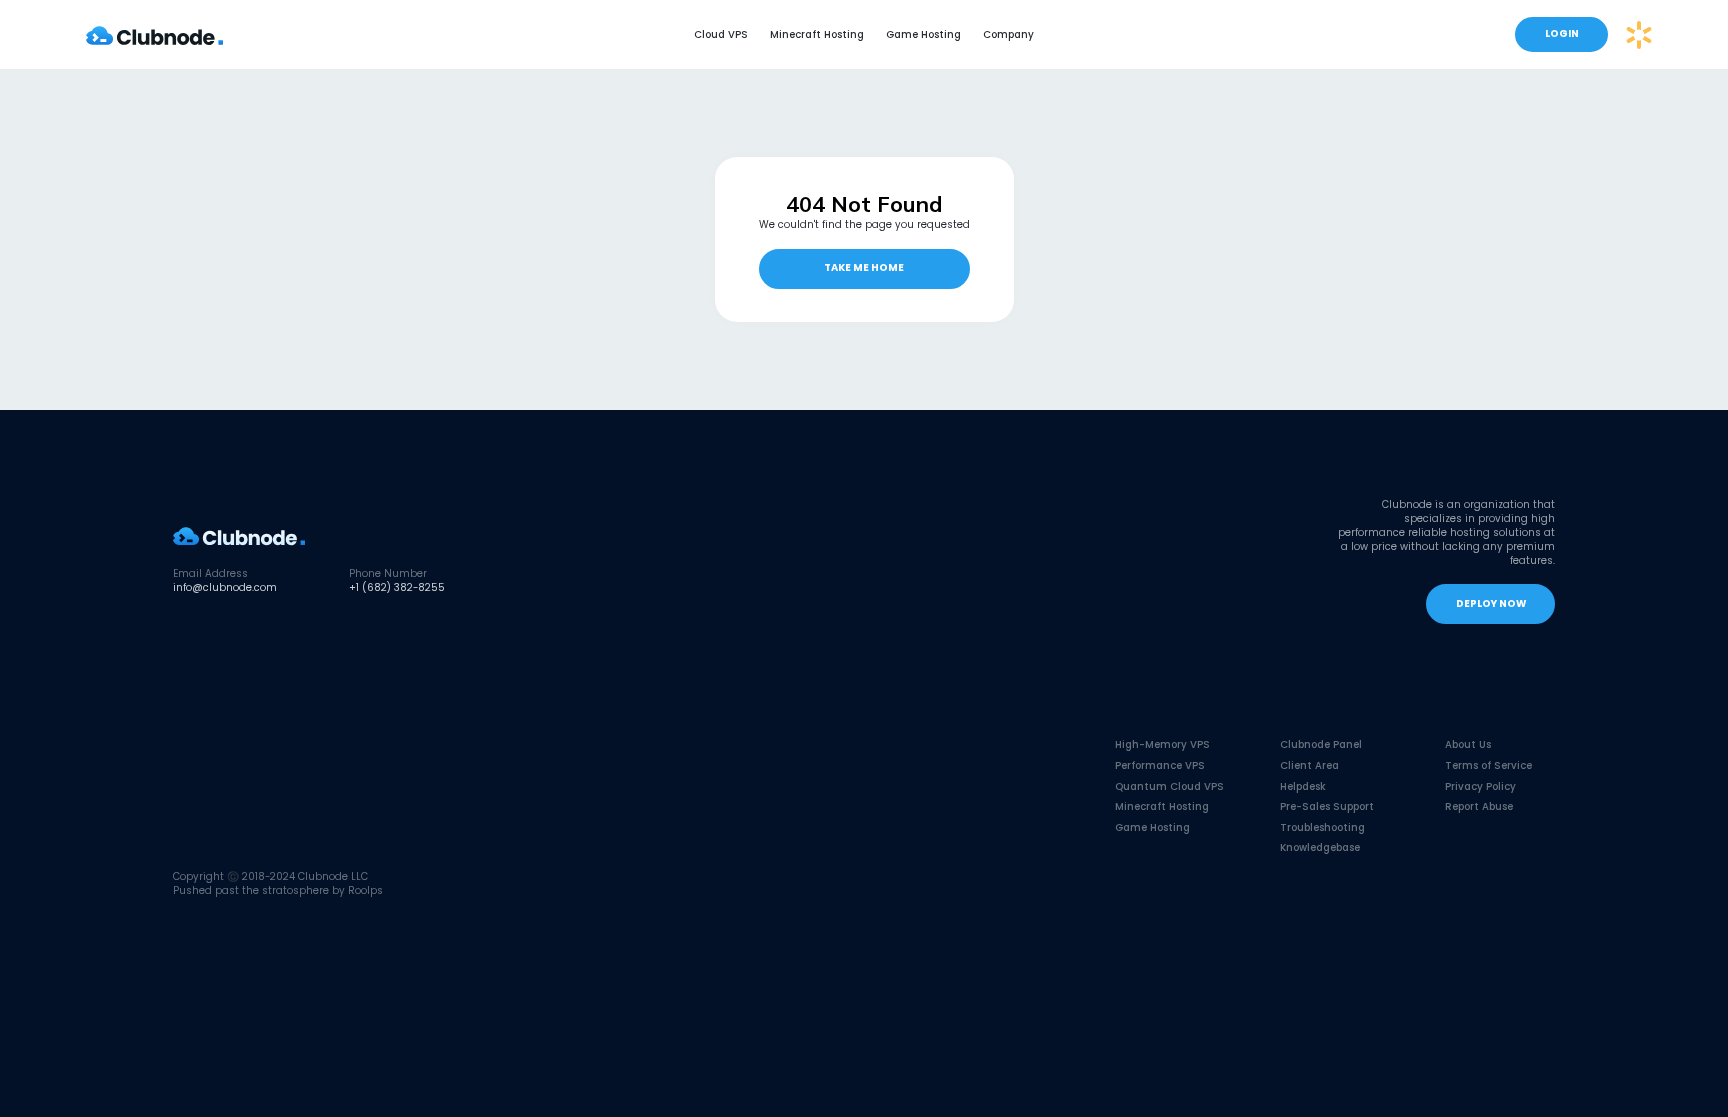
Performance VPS (1160, 765)
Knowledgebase (1320, 847)
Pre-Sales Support (1327, 806)
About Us (1468, 744)
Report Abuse (1479, 806)
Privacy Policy (1480, 786)
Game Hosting (923, 34)
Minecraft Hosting (817, 34)
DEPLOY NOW (1491, 603)
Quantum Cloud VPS (1169, 786)
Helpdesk (1303, 786)
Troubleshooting (1322, 827)
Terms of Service (1488, 765)
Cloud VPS (721, 34)
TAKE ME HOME (864, 267)
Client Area (1309, 765)
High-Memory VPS (1162, 744)
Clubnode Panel (1321, 744)
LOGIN (1562, 33)
